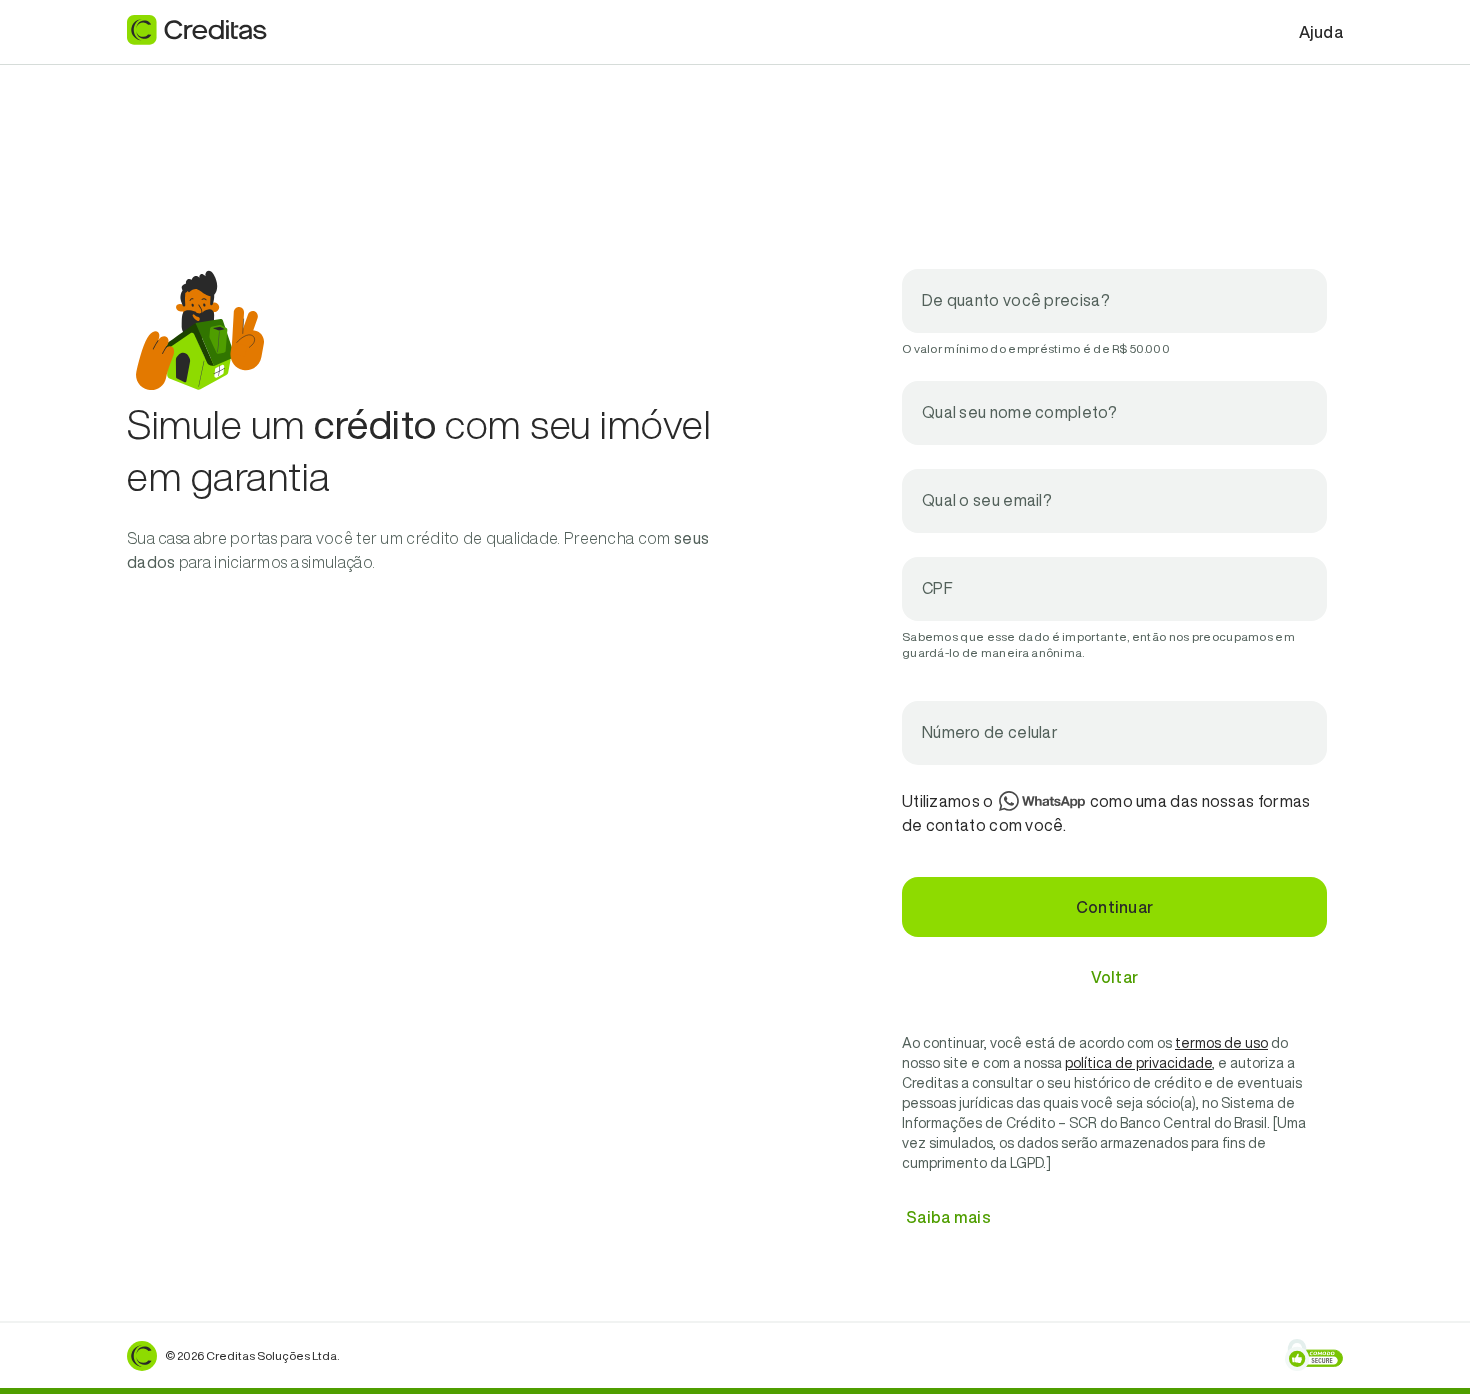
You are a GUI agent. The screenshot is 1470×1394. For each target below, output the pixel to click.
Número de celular (990, 732)
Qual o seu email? (987, 500)
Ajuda (1321, 32)
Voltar (1115, 977)
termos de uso (1221, 1043)
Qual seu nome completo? (1019, 412)
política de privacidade (1138, 1063)
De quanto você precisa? (1016, 300)
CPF (937, 588)
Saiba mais (948, 1217)
